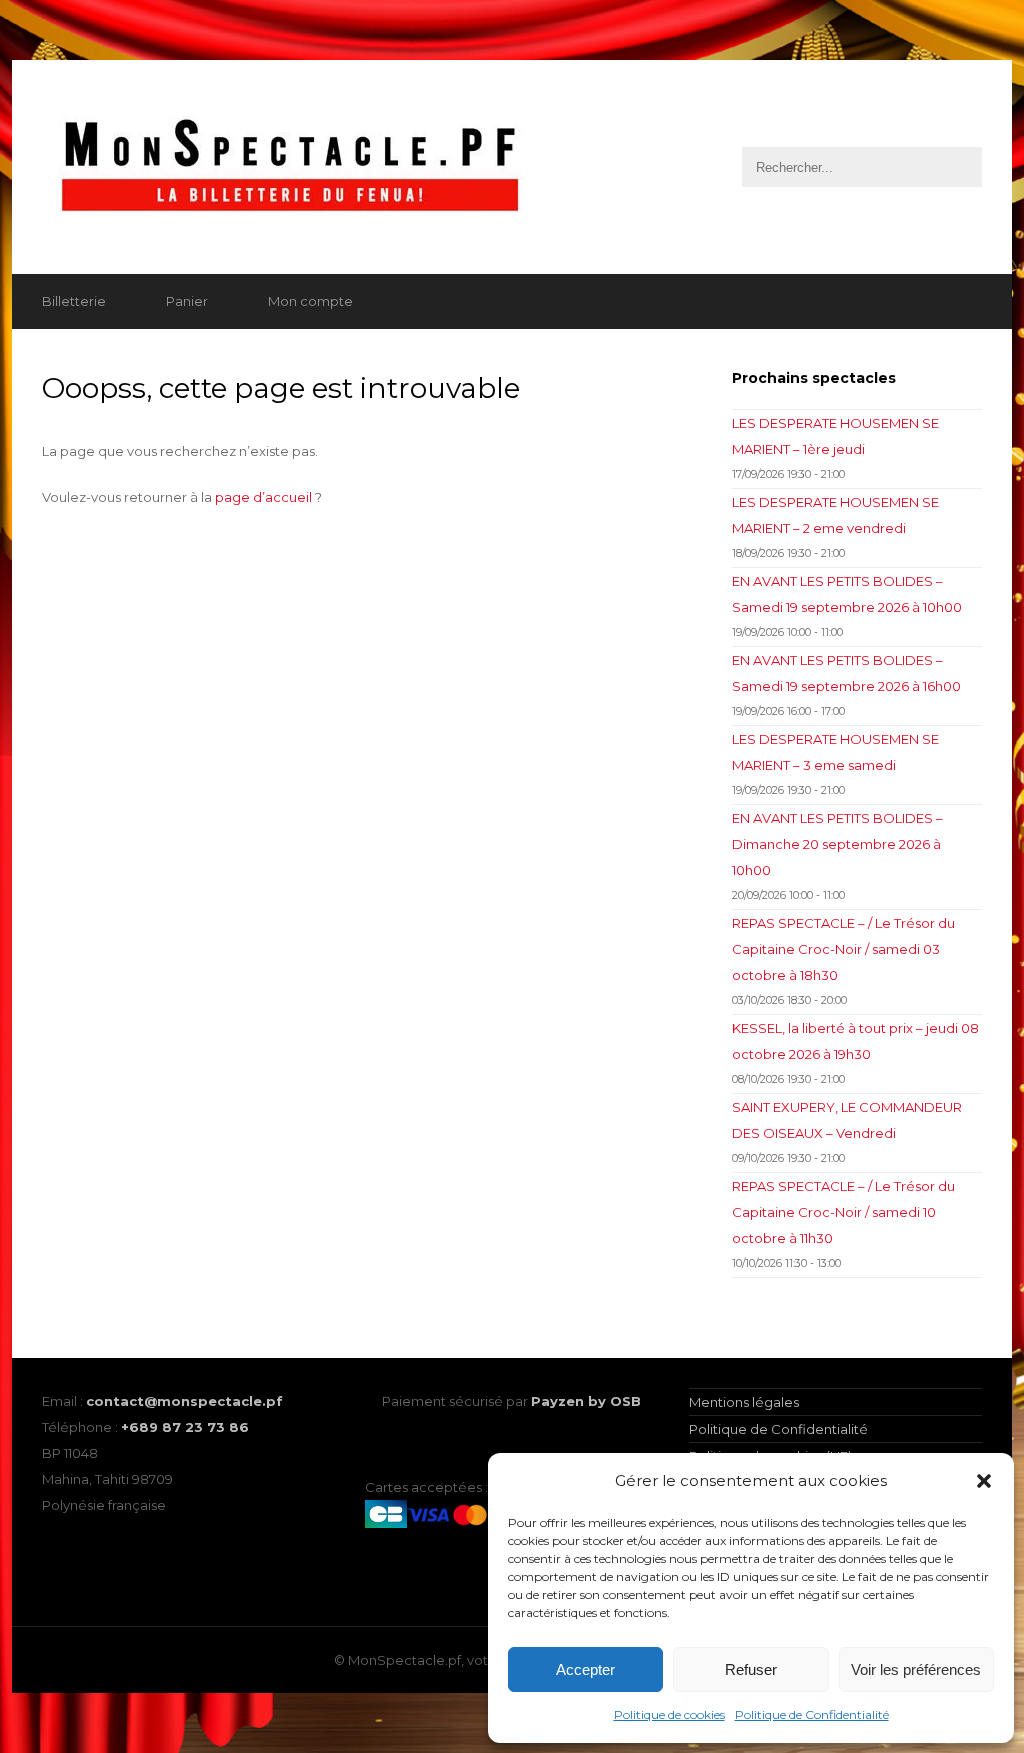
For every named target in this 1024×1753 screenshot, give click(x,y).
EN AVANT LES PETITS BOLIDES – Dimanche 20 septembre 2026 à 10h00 (837, 844)
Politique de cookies (669, 1714)
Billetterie (74, 301)
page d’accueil (263, 497)
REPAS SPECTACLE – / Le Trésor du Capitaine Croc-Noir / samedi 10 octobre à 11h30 (843, 1212)
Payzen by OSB (586, 1401)
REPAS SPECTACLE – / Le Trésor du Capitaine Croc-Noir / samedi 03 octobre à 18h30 (843, 949)
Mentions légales (744, 1402)
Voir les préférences (916, 1669)
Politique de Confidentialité (812, 1714)
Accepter (585, 1669)
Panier (187, 301)
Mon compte (310, 301)
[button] (984, 1481)
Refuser (751, 1669)
